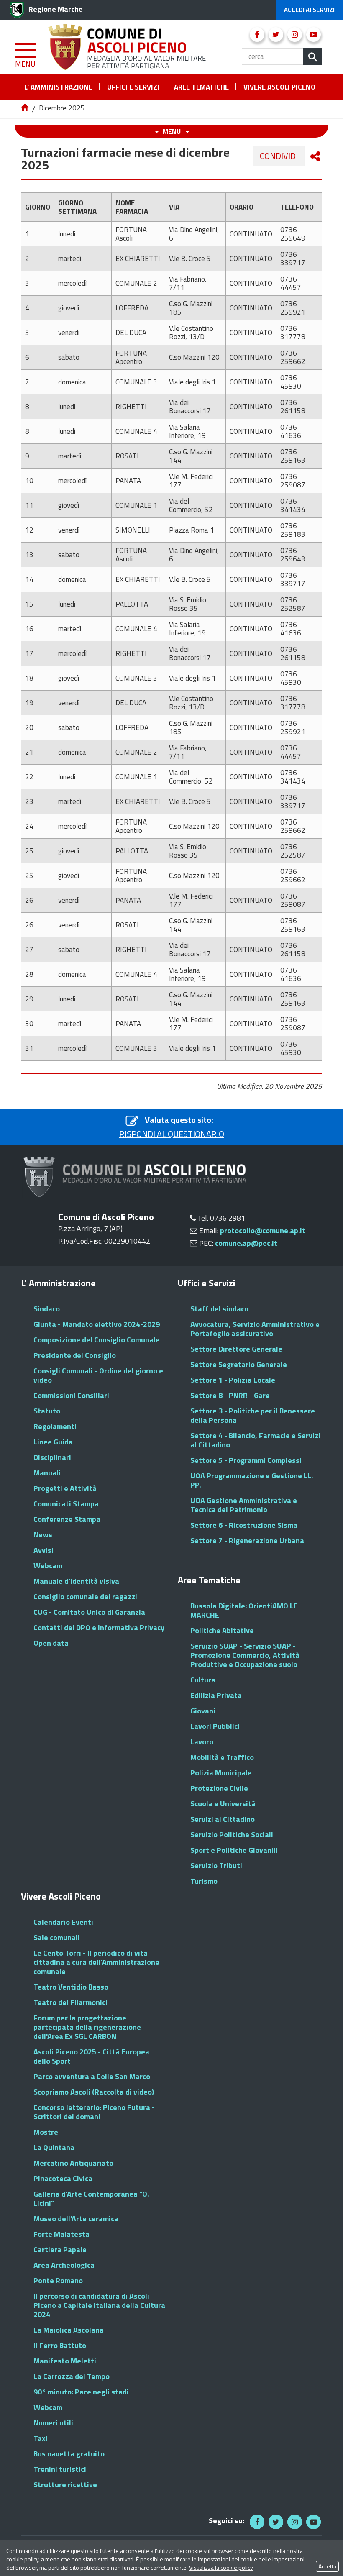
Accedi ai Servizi (309, 10)
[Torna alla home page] (25, 108)
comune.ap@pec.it (246, 1243)
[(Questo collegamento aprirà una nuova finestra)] (257, 35)
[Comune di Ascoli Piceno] (128, 46)
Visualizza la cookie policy (221, 2567)
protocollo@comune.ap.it (263, 1230)
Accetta (327, 2566)
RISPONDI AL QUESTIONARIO (172, 1134)
